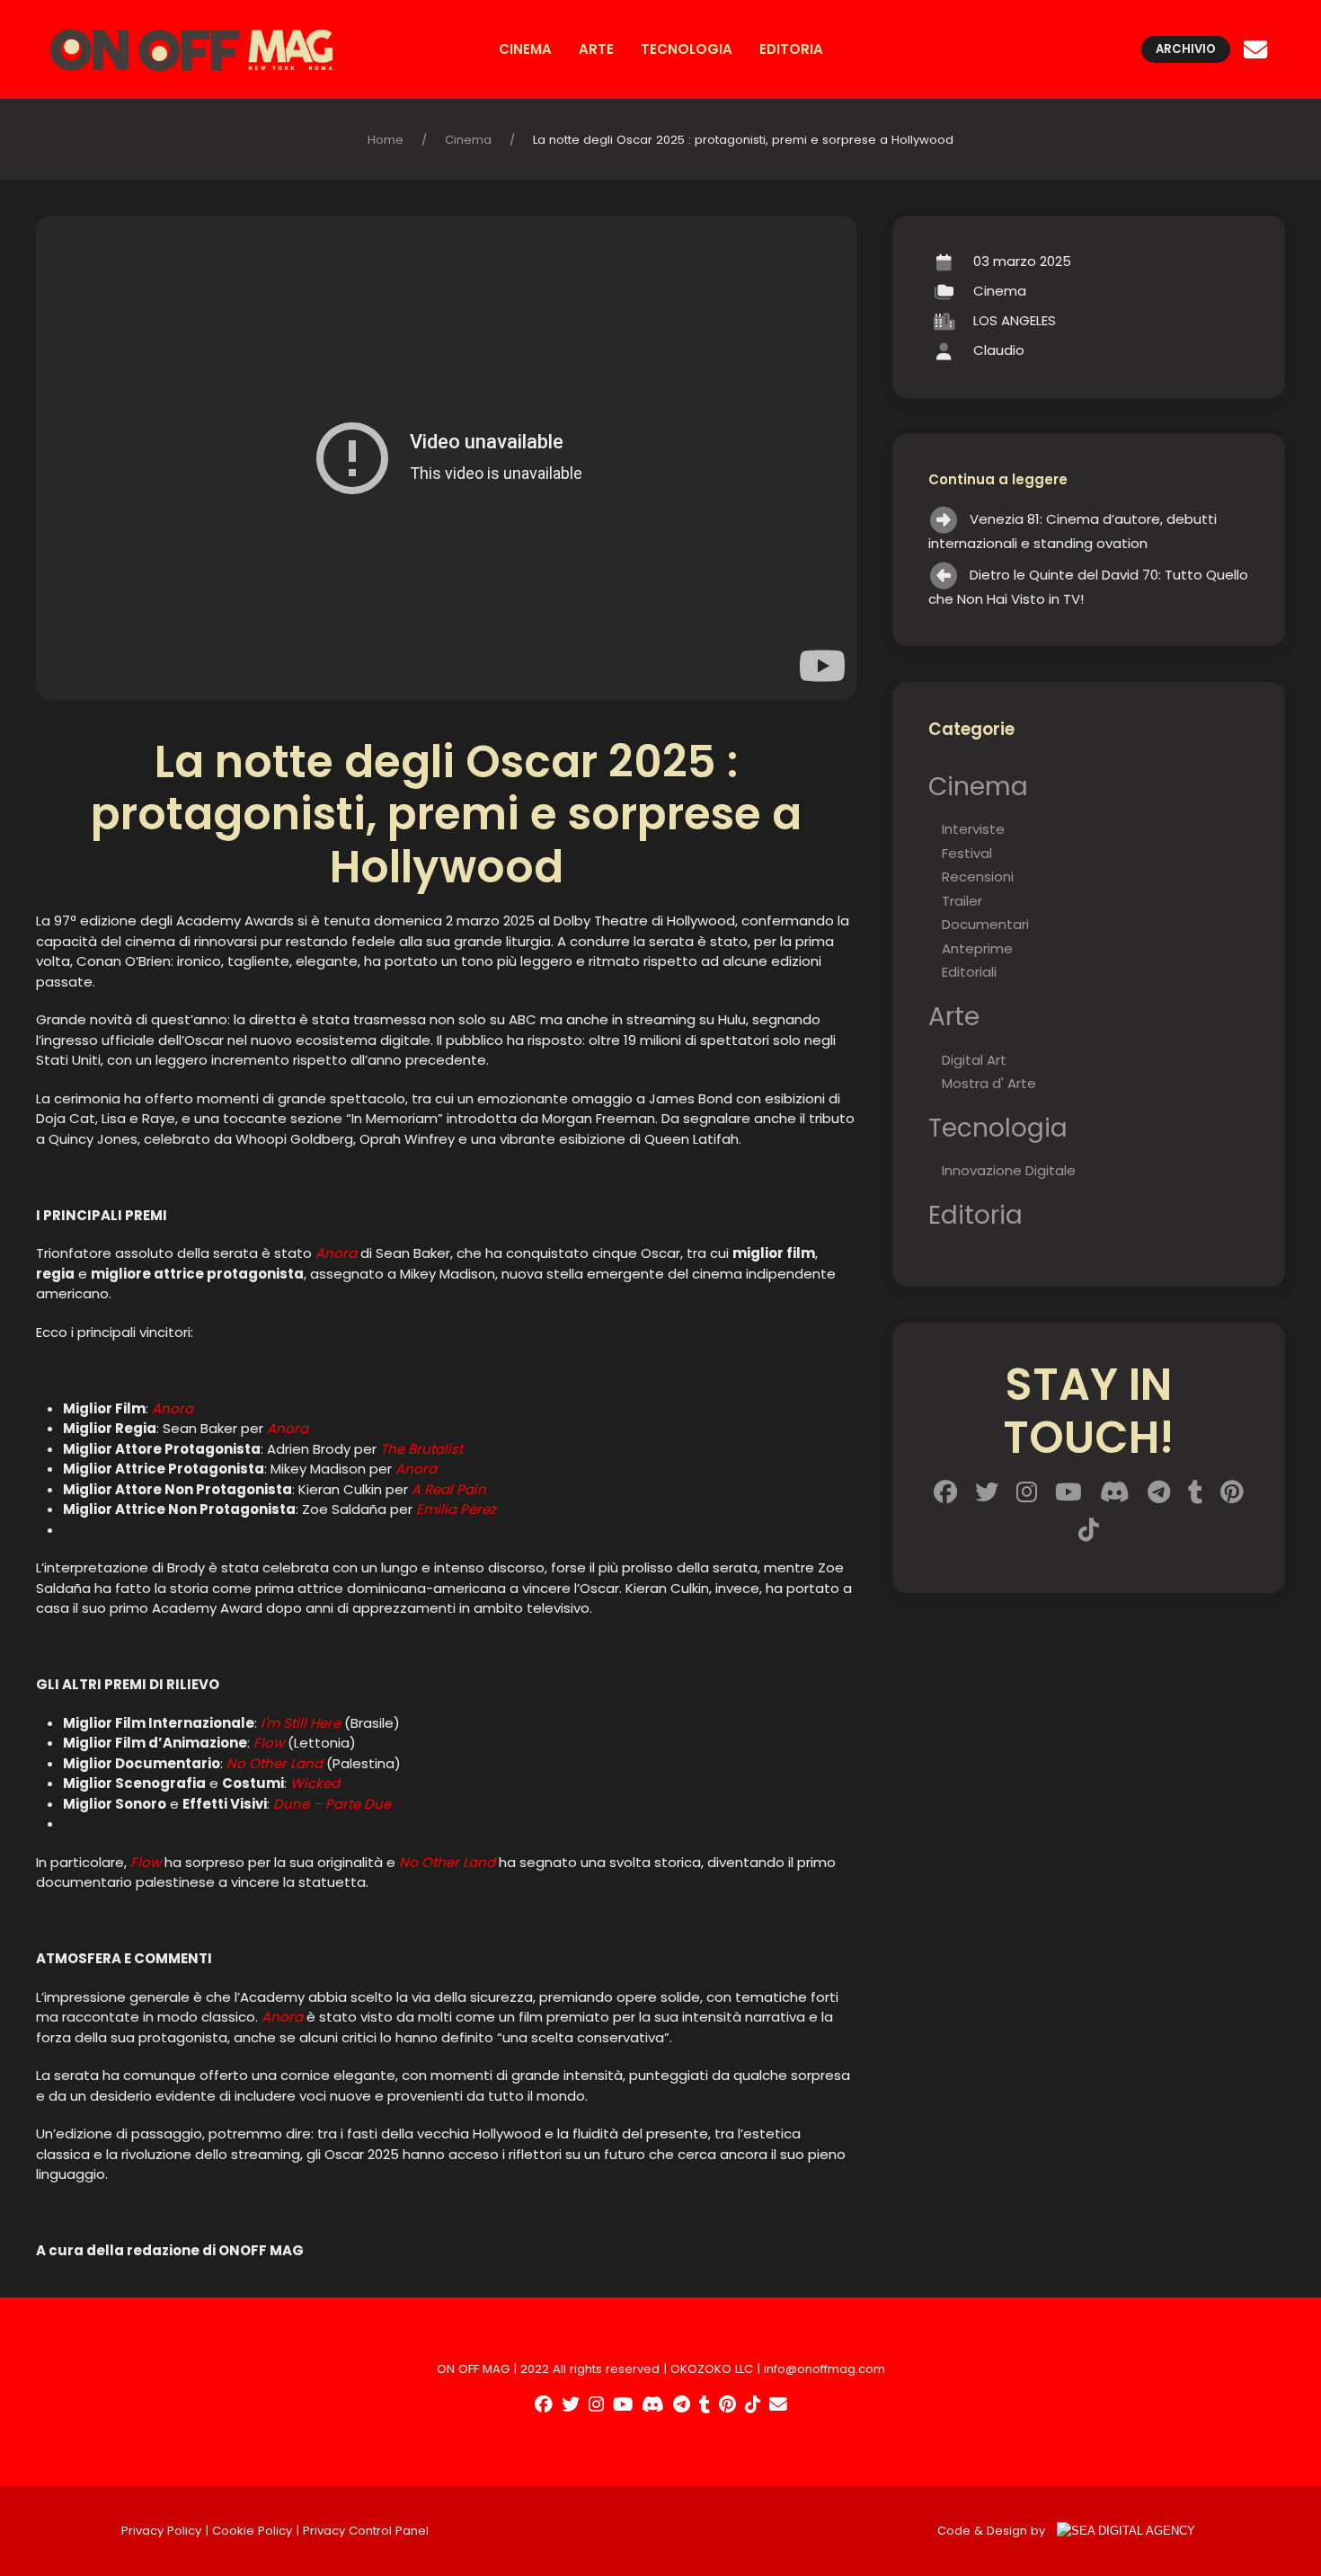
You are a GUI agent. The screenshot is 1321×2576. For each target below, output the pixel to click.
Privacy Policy (161, 2531)
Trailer (962, 901)
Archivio (1186, 49)
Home (386, 140)
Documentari (985, 924)
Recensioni (978, 876)
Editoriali (969, 972)
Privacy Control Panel (366, 2531)
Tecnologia (687, 49)
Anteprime (977, 948)
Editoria (791, 49)
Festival (967, 853)
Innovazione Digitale (1009, 1170)
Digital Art (974, 1060)
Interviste (973, 829)
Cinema (525, 49)
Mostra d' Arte (989, 1083)
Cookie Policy (252, 2531)
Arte (596, 49)
